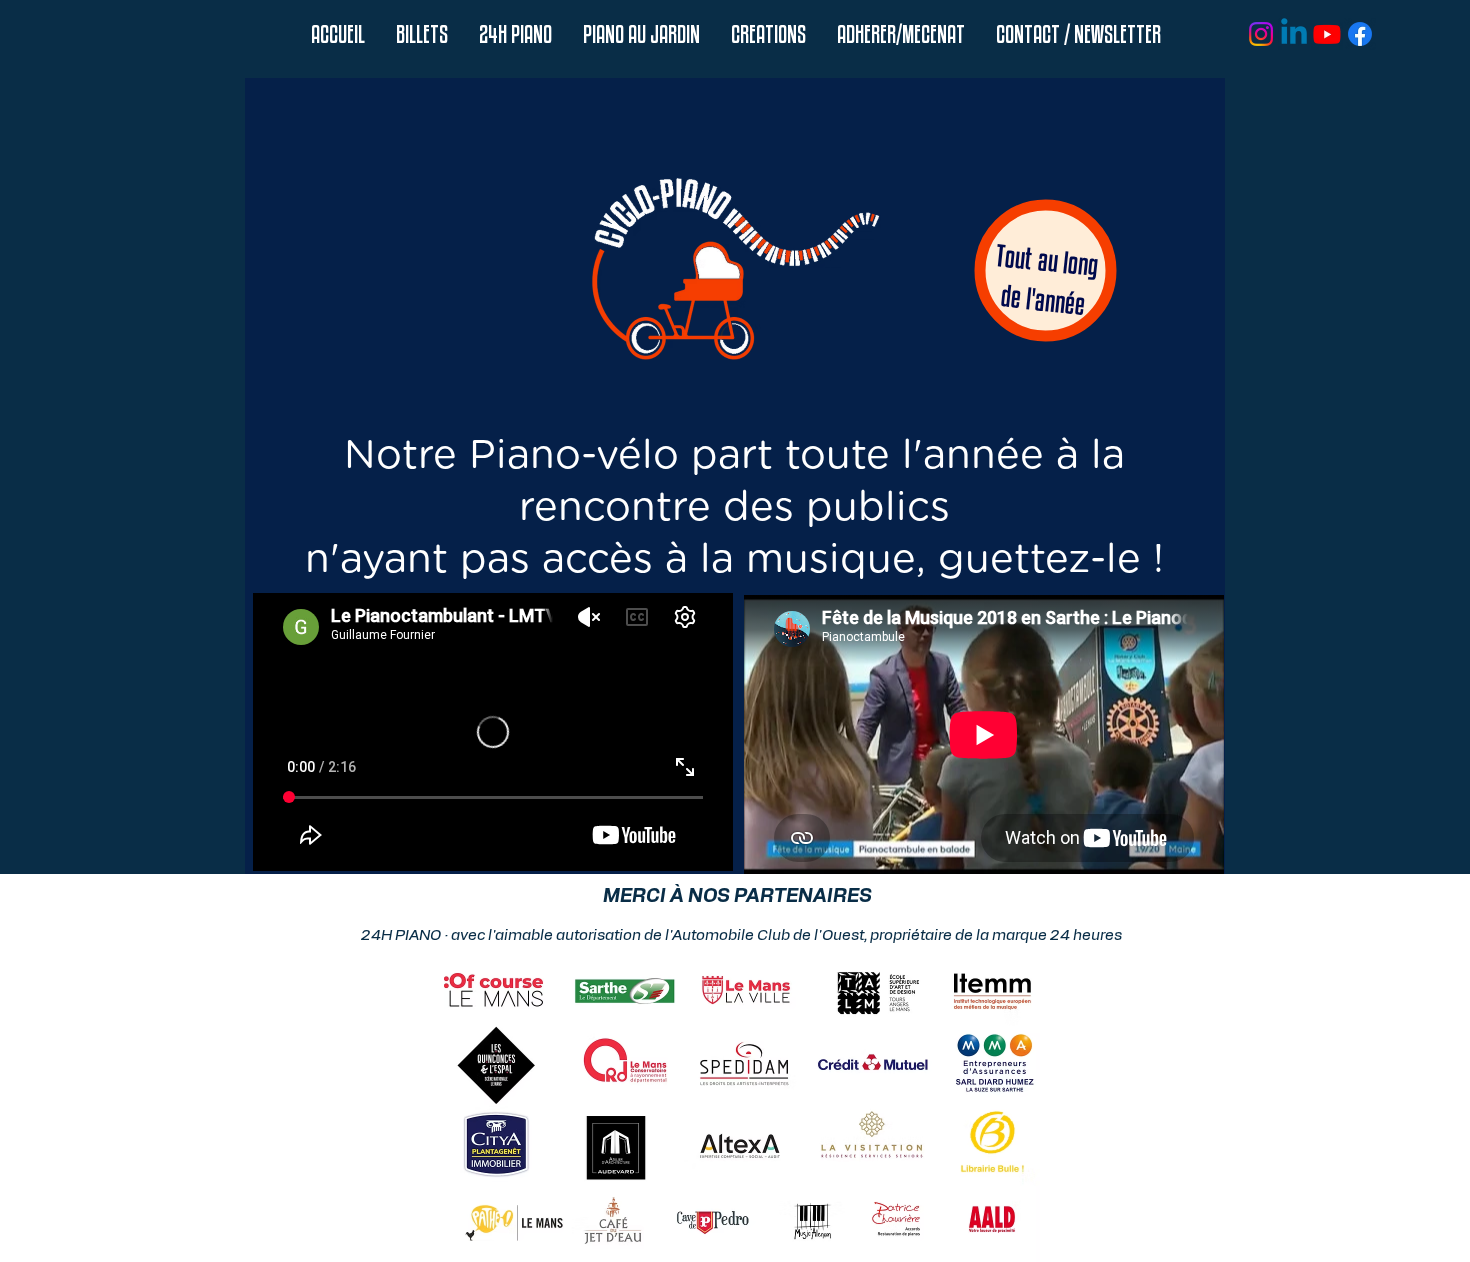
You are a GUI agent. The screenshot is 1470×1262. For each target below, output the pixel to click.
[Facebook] (1360, 34)
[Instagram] (1261, 34)
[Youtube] (1327, 34)
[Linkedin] (1294, 34)
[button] (515, 34)
